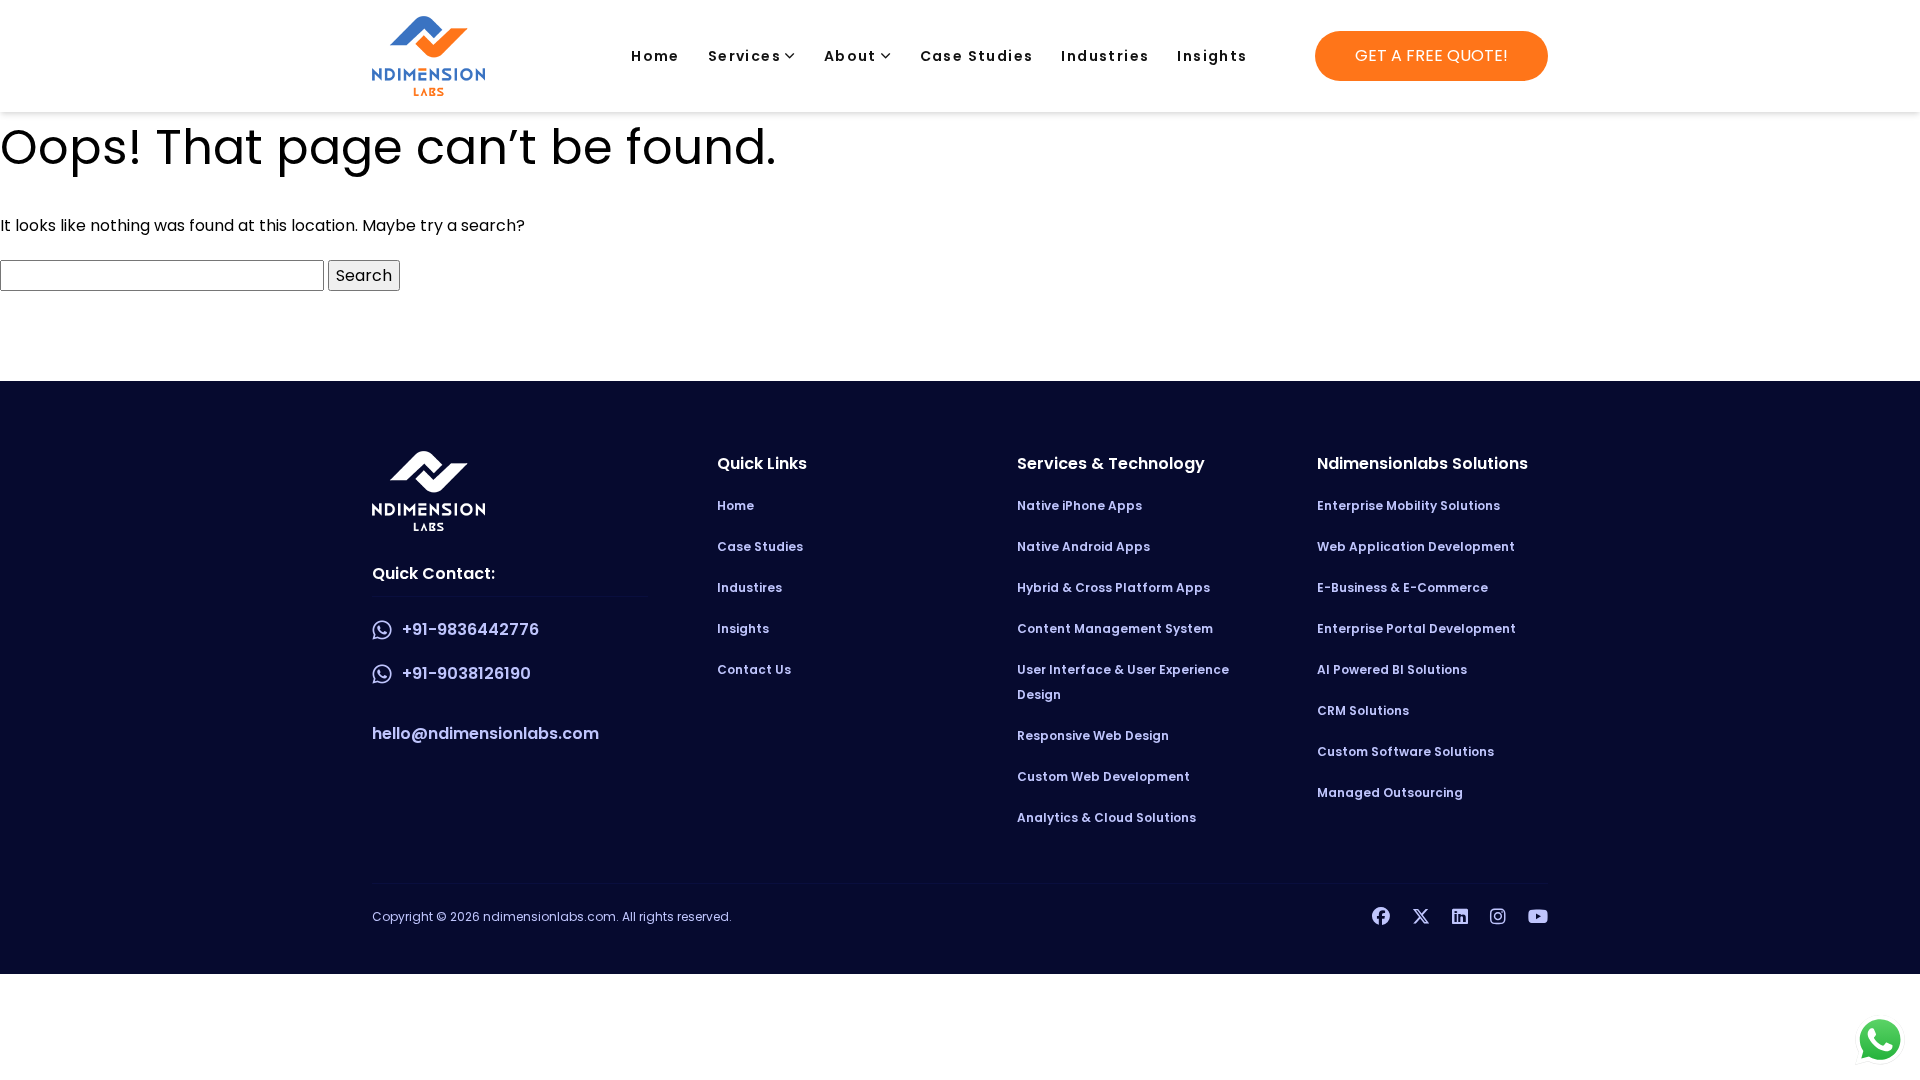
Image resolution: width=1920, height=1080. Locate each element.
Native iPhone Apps (1079, 505)
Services (747, 56)
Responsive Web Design (1093, 735)
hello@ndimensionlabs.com (485, 733)
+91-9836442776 (470, 629)
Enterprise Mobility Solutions (1408, 505)
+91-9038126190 (466, 673)
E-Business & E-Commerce (1402, 587)
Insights (1212, 56)
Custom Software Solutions (1405, 751)
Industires (749, 587)
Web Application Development (1416, 546)
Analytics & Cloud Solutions (1106, 817)
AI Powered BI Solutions (1392, 669)
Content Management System (1115, 628)
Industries (1105, 56)
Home (655, 56)
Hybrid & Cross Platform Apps (1113, 587)
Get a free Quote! (1431, 55)
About (852, 56)
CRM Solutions (1363, 710)
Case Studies (977, 56)
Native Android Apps (1083, 546)
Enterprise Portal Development (1416, 628)
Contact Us (754, 669)
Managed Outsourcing (1390, 792)
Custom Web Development (1103, 776)
